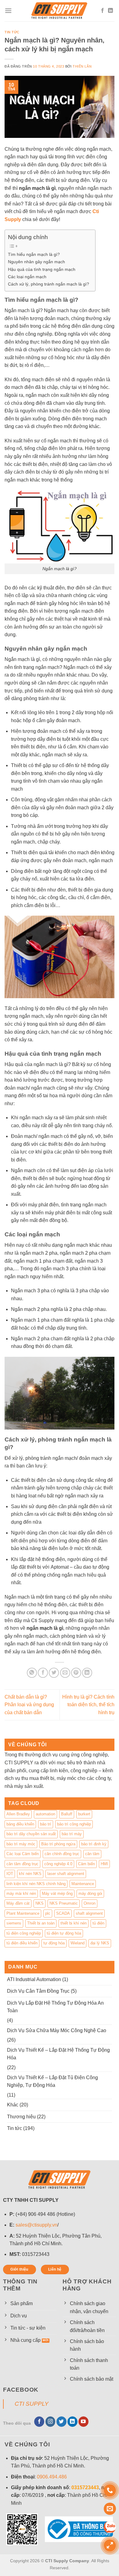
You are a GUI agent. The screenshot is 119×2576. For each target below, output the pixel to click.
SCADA (63, 1913)
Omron (90, 1903)
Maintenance (83, 1884)
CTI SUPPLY (32, 2404)
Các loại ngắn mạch (27, 277)
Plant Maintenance (23, 1913)
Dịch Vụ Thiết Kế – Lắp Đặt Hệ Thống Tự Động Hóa (58, 2054)
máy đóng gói (90, 1893)
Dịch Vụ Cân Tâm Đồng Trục (38, 1991)
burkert (84, 1814)
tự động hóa (54, 1943)
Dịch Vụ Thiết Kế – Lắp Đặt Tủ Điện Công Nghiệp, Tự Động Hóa (52, 2081)
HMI (104, 1864)
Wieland (78, 1943)
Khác (13, 2105)
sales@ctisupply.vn (36, 2225)
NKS (40, 1903)
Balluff (67, 1814)
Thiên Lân (82, 66)
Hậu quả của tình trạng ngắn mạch (42, 269)
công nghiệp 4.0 (58, 1864)
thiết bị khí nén (74, 1923)
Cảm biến (87, 1864)
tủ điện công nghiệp (24, 1933)
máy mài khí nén (21, 1893)
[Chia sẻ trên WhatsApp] (32, 1673)
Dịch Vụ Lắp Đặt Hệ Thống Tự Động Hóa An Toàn (55, 2007)
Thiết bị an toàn (41, 1923)
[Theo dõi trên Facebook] (103, 11)
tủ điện (98, 1923)
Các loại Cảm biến (23, 1854)
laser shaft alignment (66, 1874)
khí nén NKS (30, 1874)
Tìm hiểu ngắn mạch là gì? (34, 254)
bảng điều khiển (20, 1824)
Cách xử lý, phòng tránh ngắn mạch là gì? (49, 284)
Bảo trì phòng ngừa (58, 1844)
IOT (10, 1874)
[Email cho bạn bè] (65, 1673)
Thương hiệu (21, 2117)
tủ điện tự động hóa (64, 1933)
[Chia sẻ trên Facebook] (43, 1673)
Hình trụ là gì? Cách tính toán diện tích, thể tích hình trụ (88, 1705)
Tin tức (12, 32)
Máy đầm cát (18, 1903)
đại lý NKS (100, 1943)
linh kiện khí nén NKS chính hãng (36, 1884)
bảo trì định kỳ (94, 1844)
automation (45, 1814)
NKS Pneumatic (64, 1903)
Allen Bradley (18, 1814)
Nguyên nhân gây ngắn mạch (36, 262)
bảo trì (46, 1824)
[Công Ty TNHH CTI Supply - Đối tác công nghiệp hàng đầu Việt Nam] (60, 11)
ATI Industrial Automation (34, 1979)
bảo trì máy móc (21, 1844)
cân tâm (92, 1854)
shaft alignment (89, 1913)
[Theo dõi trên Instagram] (50, 2422)
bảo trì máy (72, 1834)
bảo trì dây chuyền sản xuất (31, 1834)
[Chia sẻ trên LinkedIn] (87, 1673)
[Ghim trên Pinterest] (76, 1673)
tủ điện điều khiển (22, 1943)
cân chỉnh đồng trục (62, 1854)
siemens (14, 1923)
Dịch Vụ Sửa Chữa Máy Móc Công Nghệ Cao (57, 2030)
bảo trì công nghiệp (74, 1824)
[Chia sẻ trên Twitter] (54, 1673)
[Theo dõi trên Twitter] (61, 2422)
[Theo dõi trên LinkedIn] (110, 11)
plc (48, 1913)
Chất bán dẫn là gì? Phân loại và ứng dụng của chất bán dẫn (29, 1705)
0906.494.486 (52, 2477)
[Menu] (8, 11)
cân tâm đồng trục (22, 1864)
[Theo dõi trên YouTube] (83, 2422)
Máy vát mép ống (57, 1893)
